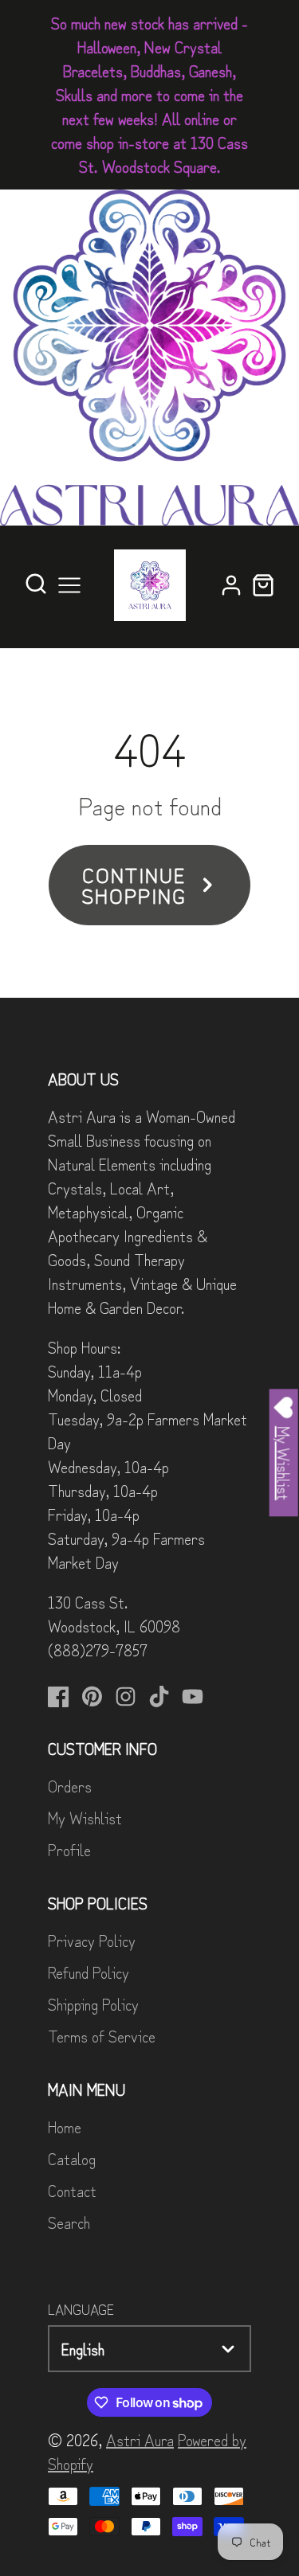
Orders (70, 1786)
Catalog (72, 2158)
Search (69, 2222)
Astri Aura (140, 2439)
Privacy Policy (92, 1940)
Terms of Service (102, 2036)
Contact (72, 2190)
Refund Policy (89, 1972)
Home (65, 2126)
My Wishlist (85, 1818)
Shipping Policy (93, 2004)
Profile (69, 1849)
